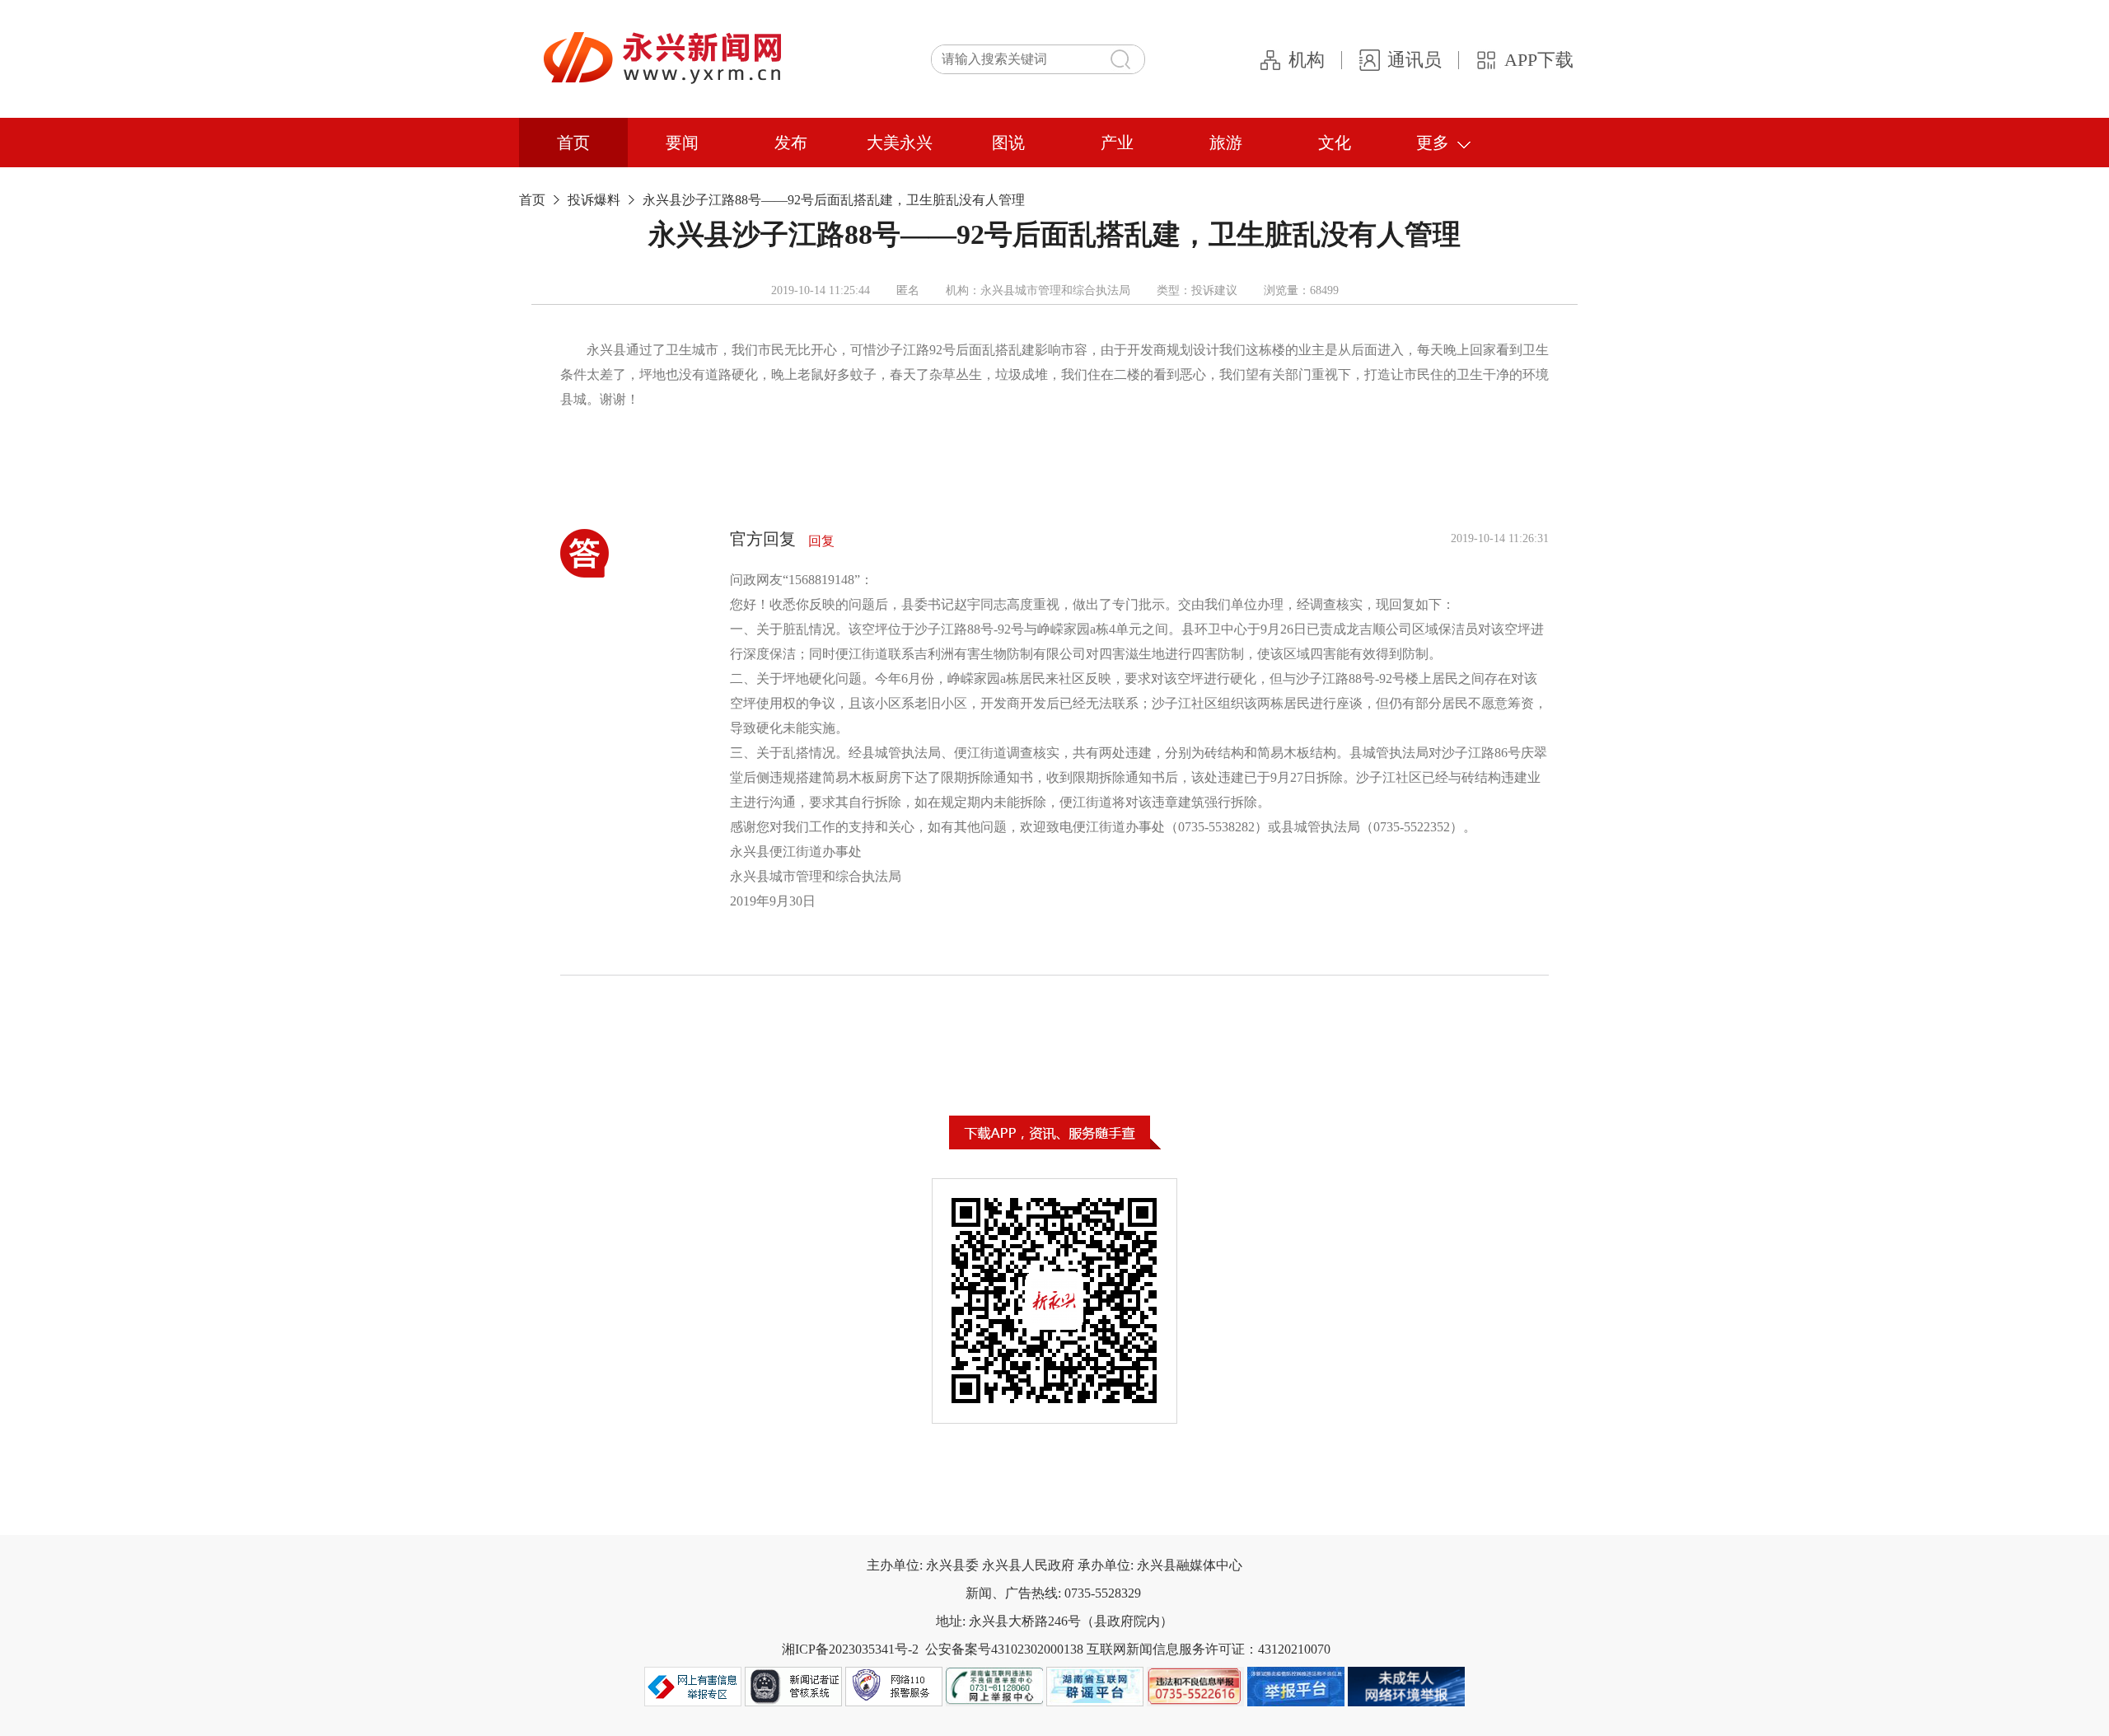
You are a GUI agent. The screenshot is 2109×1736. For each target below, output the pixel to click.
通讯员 (1415, 60)
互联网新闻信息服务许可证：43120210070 (1209, 1649)
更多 (1433, 143)
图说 (1008, 143)
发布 (791, 143)
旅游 (1226, 143)
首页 (573, 143)
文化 (1335, 143)
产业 (1117, 143)
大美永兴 (900, 143)
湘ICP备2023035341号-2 (850, 1649)
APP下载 (1539, 60)
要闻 (682, 143)
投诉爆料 (594, 200)
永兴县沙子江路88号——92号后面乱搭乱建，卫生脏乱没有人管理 (834, 200)
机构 (1307, 60)
